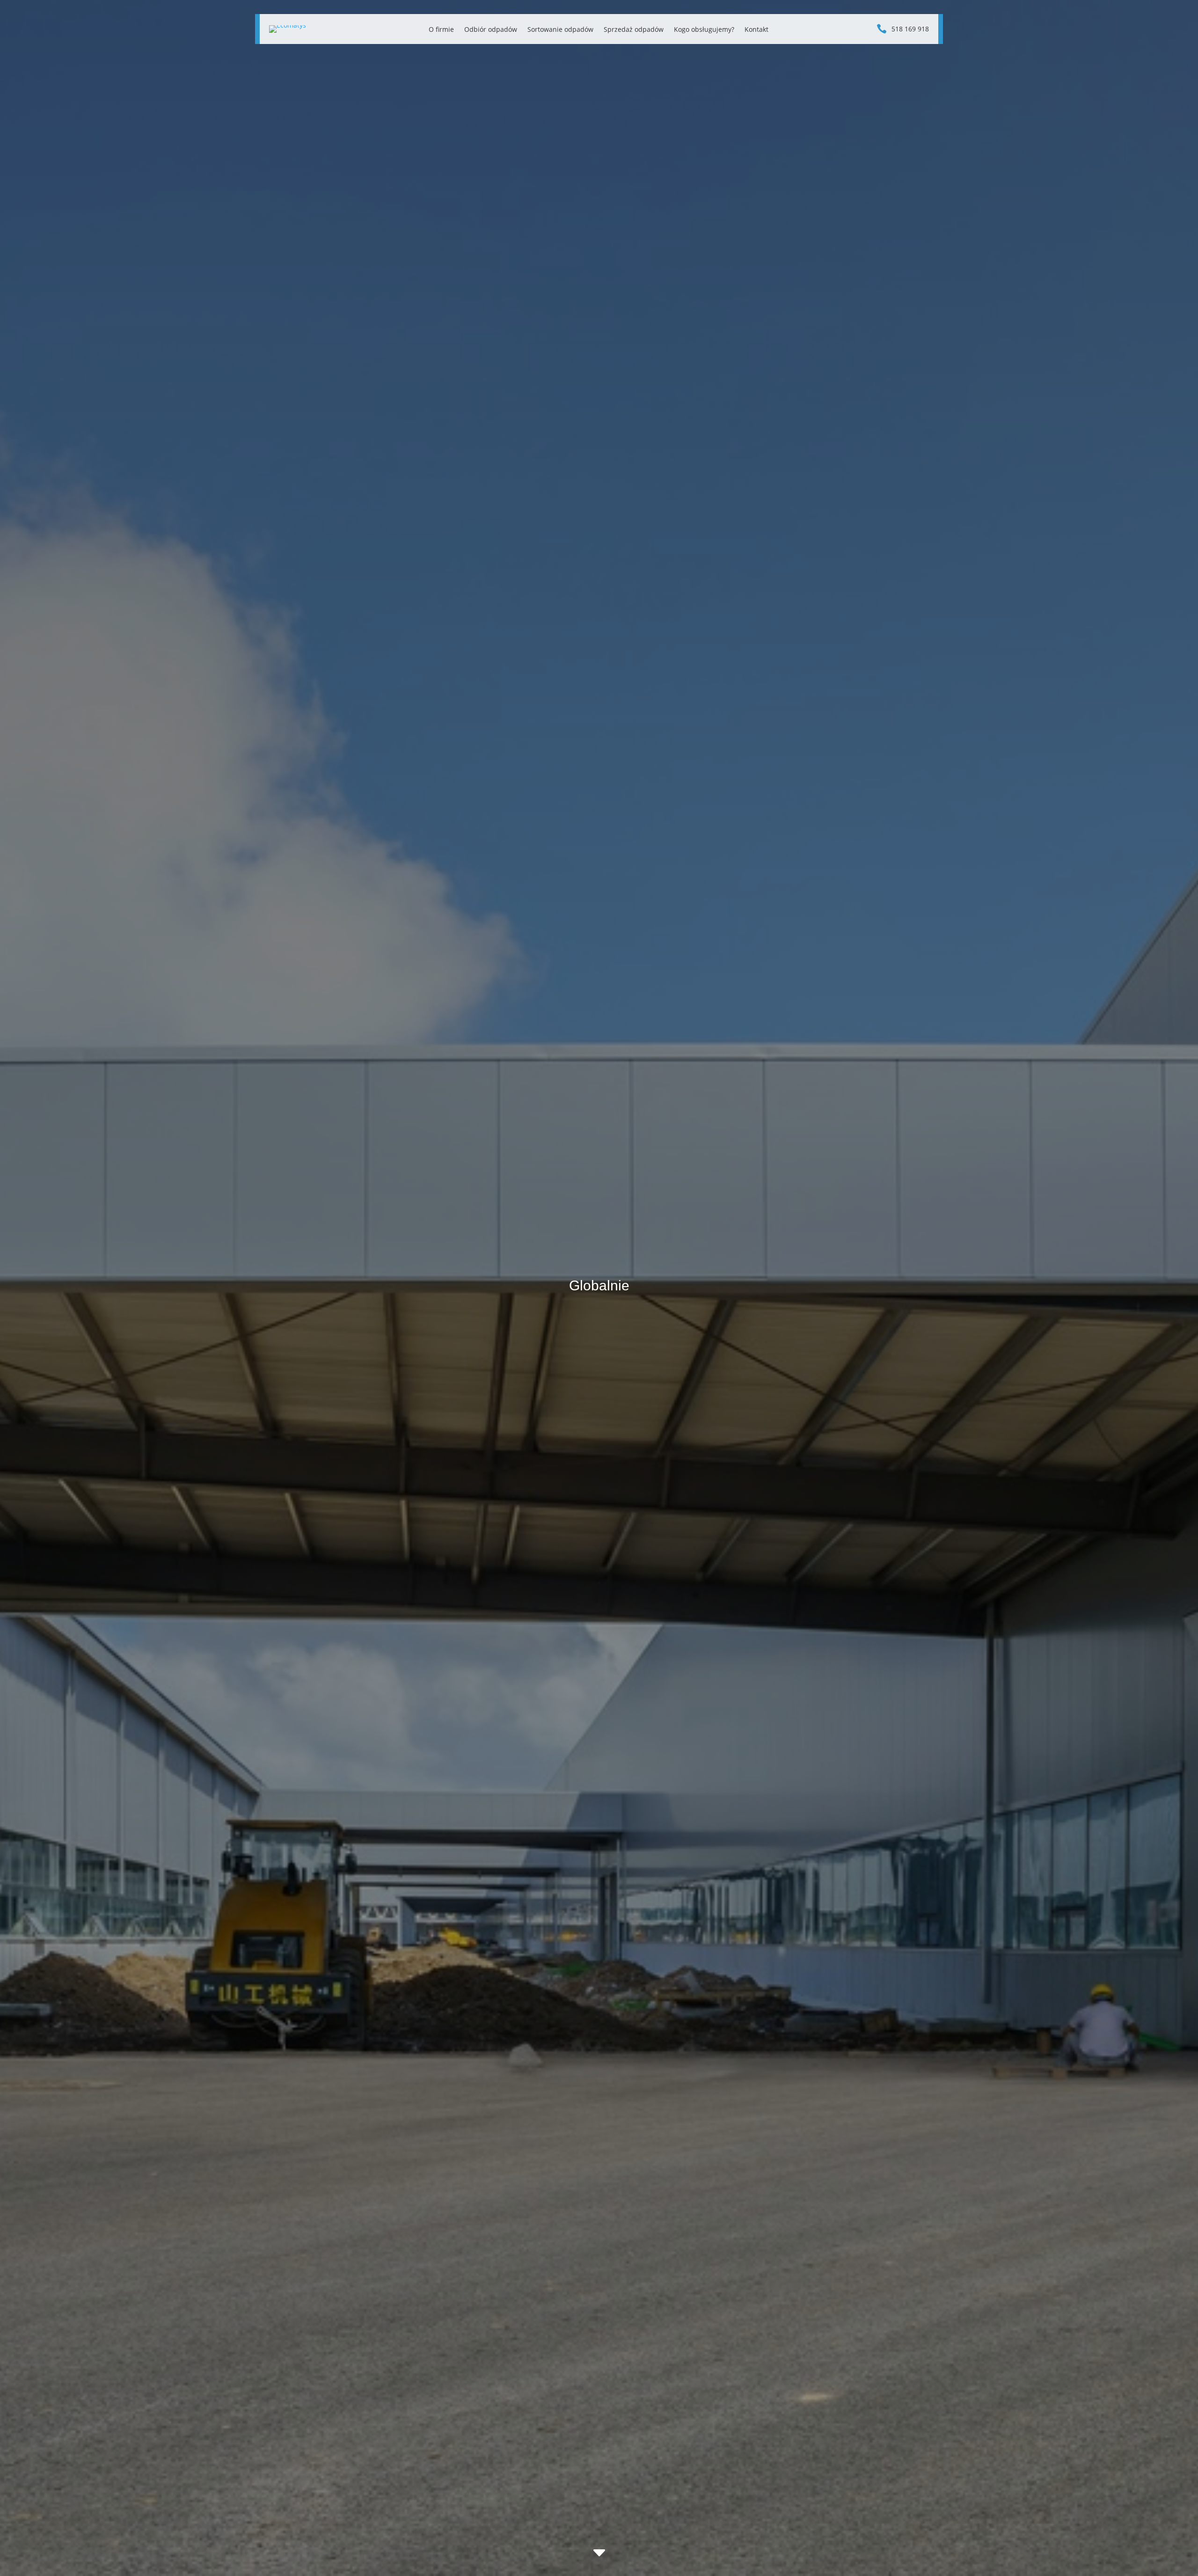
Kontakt (756, 30)
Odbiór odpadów (491, 30)
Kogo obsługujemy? (704, 30)
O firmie (441, 30)
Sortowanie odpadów (560, 30)
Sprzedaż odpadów (634, 30)
